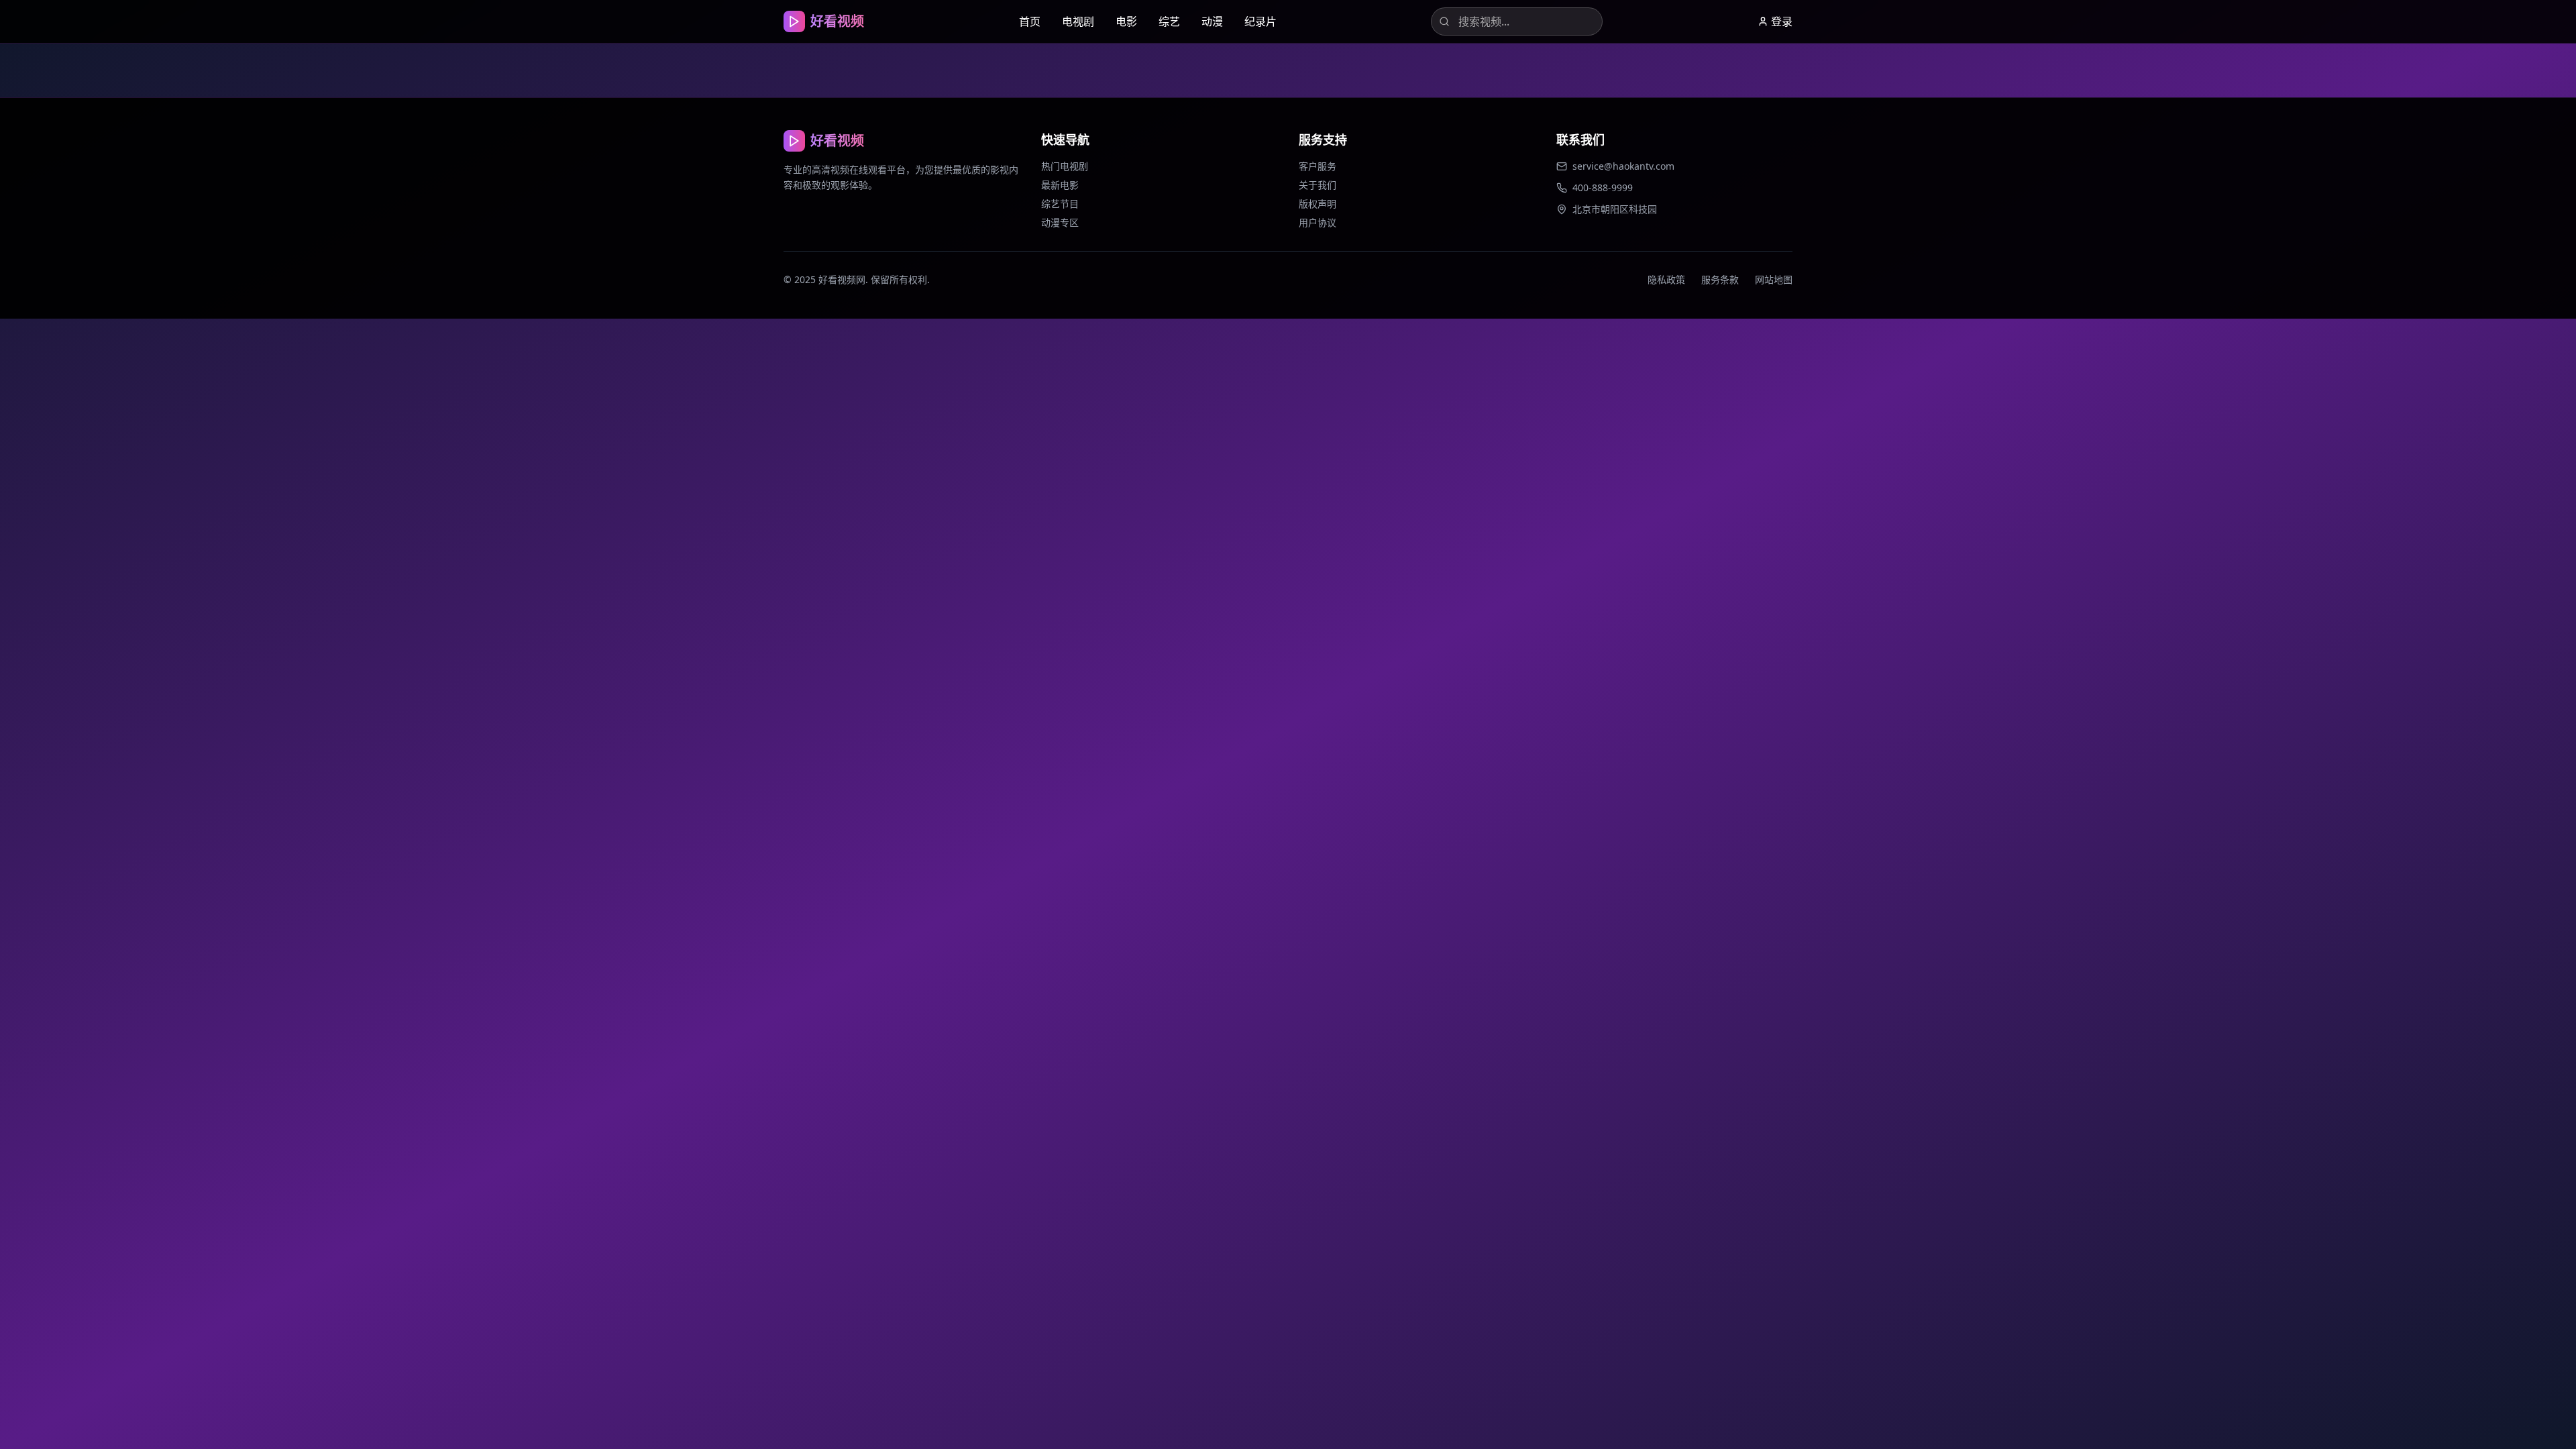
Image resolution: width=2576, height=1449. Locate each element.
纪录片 (1260, 21)
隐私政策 (1666, 279)
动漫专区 (1060, 222)
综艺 (1169, 21)
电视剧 (1078, 21)
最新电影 (1060, 185)
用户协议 (1318, 222)
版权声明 (1318, 204)
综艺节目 (1060, 204)
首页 (1030, 21)
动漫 (1212, 21)
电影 (1126, 21)
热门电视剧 (1065, 166)
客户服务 (1318, 166)
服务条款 (1720, 279)
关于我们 (1318, 185)
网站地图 (1774, 279)
